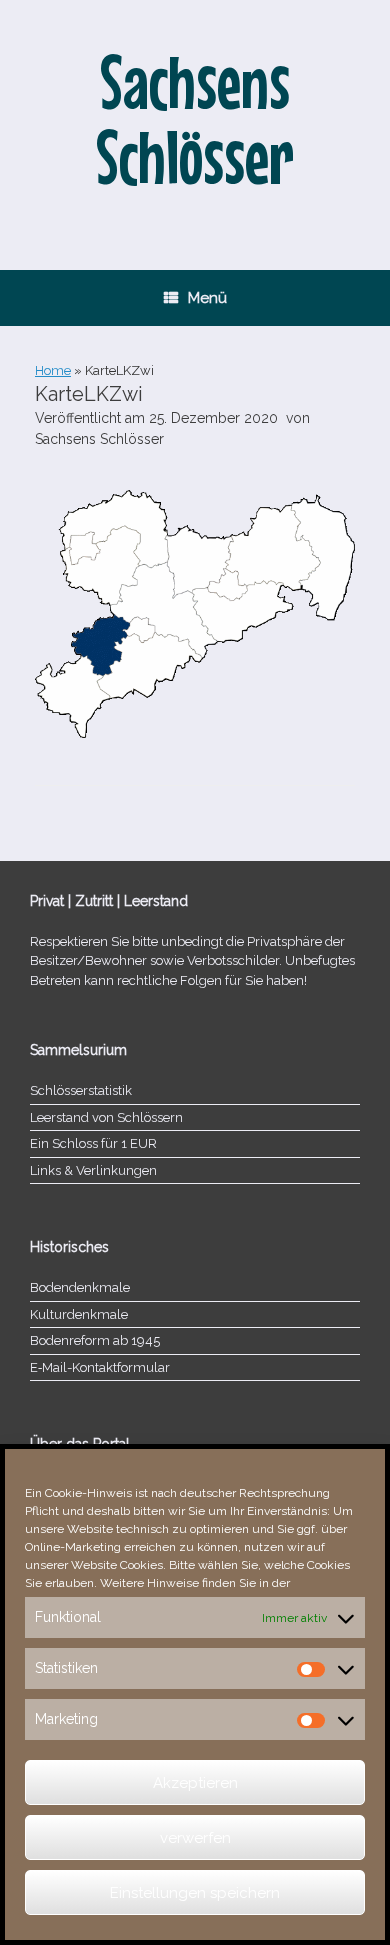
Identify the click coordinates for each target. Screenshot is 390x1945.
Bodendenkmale (80, 1287)
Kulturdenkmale (79, 1314)
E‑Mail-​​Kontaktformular (100, 1367)
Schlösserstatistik (81, 1090)
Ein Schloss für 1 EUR (93, 1143)
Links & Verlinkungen (93, 1170)
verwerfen (195, 1838)
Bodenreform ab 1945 (95, 1340)
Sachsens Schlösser (99, 439)
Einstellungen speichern (195, 1893)
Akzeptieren (195, 1783)
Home (53, 370)
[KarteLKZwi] (195, 733)
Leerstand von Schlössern (106, 1117)
